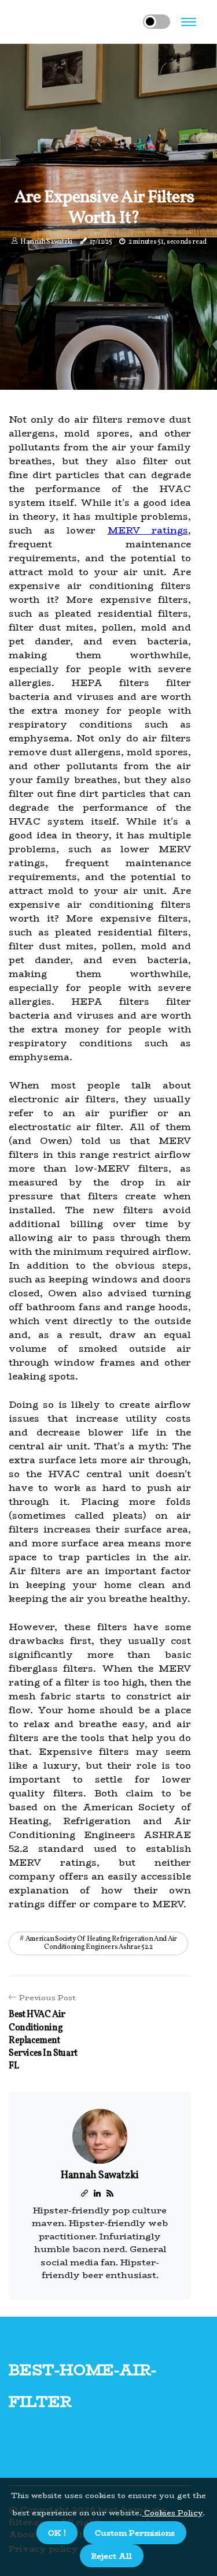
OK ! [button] (57, 2533)
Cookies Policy (172, 2512)
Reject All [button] (112, 2556)
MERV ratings (148, 530)
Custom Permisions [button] (135, 2533)
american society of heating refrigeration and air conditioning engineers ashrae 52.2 (101, 1943)
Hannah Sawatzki (46, 242)
